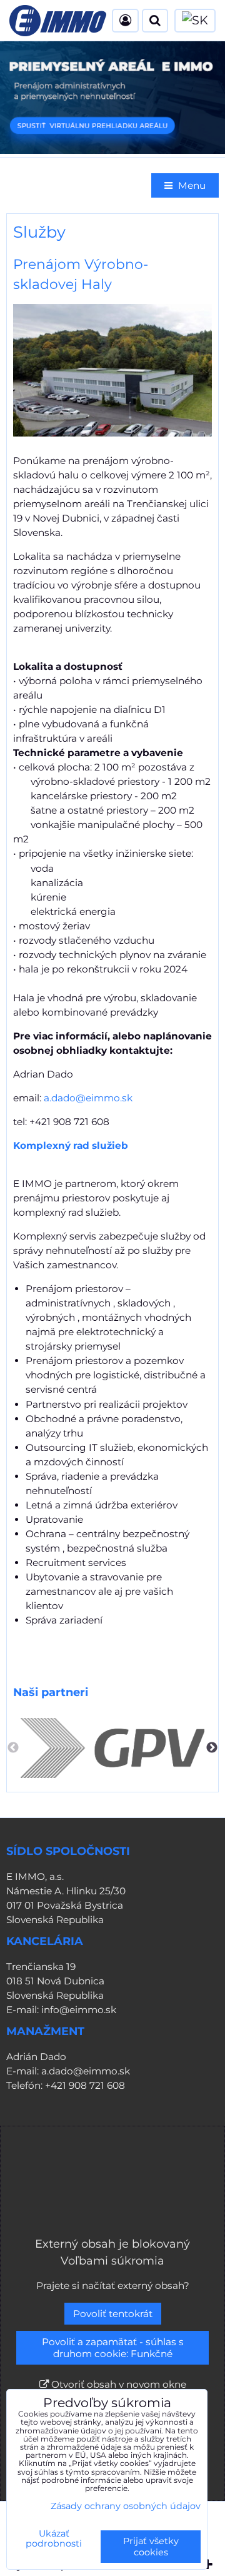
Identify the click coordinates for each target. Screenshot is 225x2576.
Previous (13, 1748)
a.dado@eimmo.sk (88, 1098)
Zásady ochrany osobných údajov (126, 2506)
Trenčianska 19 (41, 1967)
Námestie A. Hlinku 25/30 (66, 1891)
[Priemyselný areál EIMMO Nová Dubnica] (112, 150)
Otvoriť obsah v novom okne (117, 2384)
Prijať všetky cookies (151, 2547)
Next (212, 1748)
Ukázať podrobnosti (54, 2539)
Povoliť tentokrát (113, 2314)
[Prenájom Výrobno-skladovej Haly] (112, 372)
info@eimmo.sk (79, 2010)
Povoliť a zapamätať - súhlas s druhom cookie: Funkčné (113, 2348)
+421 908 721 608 (85, 2085)
